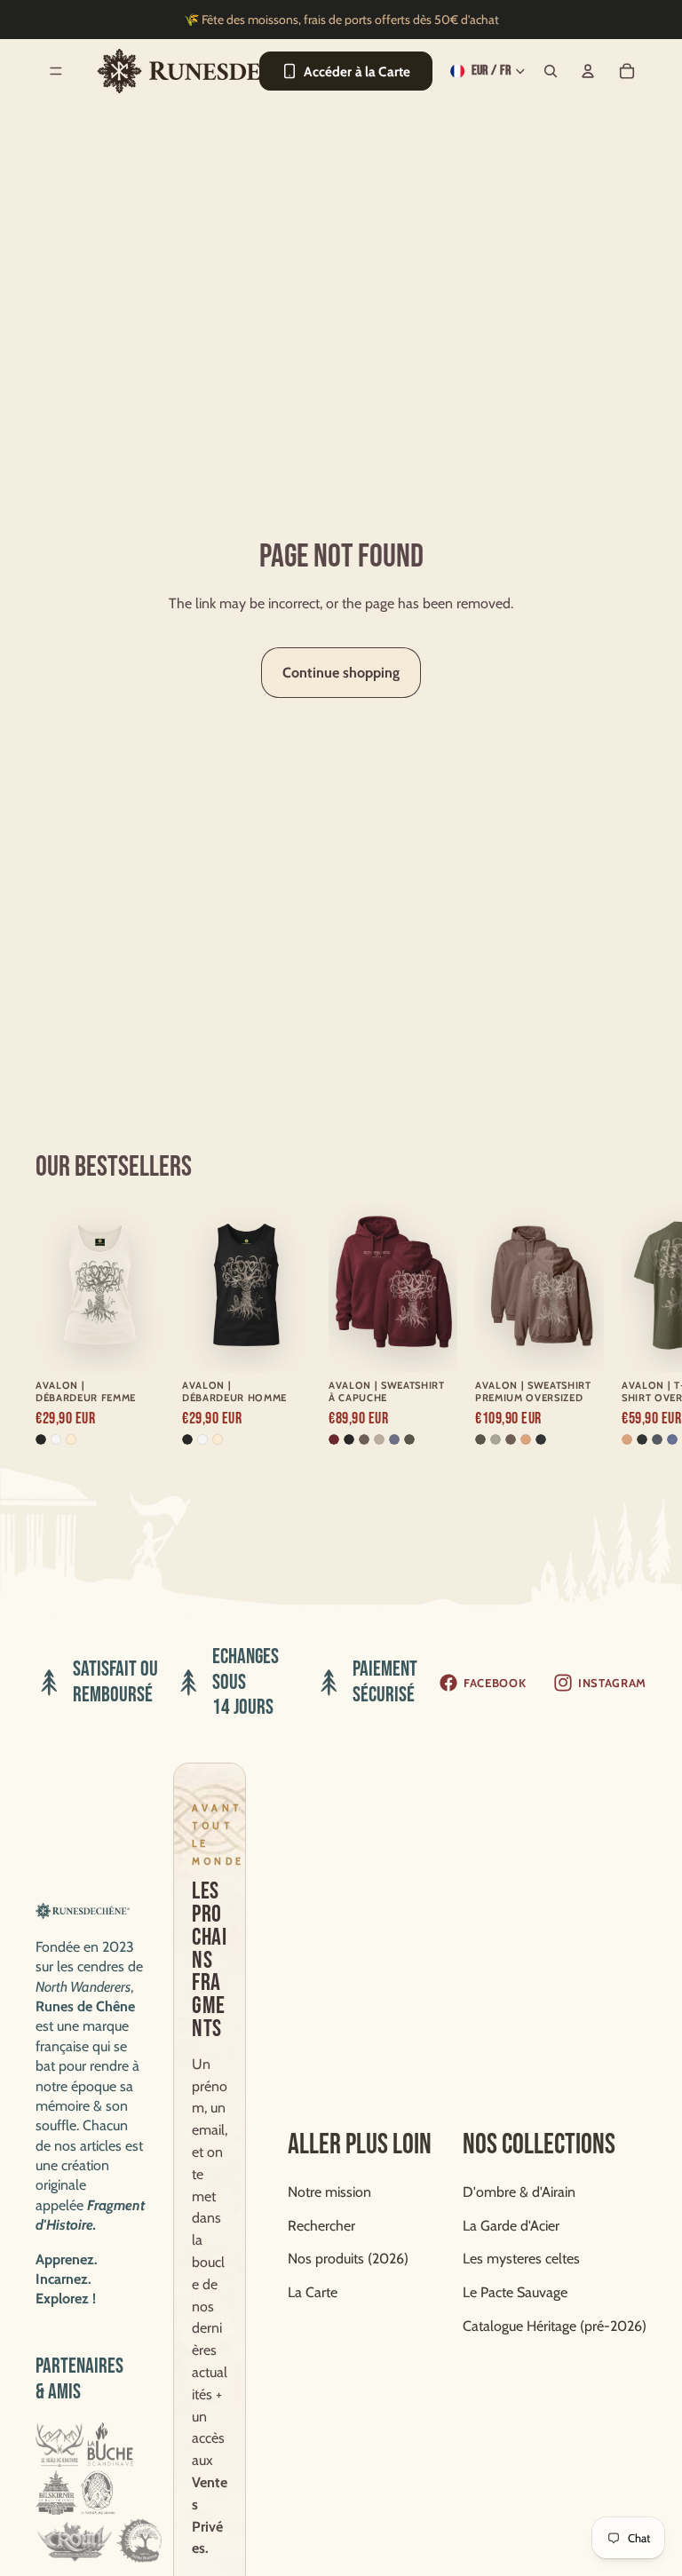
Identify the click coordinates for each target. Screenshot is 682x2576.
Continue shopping (341, 673)
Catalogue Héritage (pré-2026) (555, 2325)
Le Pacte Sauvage (515, 2292)
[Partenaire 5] (74, 2540)
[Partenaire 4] (97, 2493)
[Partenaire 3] (56, 2493)
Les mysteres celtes (521, 2259)
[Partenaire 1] (59, 2445)
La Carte (313, 2292)
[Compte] (588, 71)
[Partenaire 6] (139, 2540)
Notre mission (329, 2192)
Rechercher (321, 2226)
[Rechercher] (551, 71)
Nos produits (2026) (348, 2259)
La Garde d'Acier (511, 2226)
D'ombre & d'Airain (519, 2192)
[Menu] (56, 71)
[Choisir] (137, 1337)
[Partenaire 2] (111, 2445)
